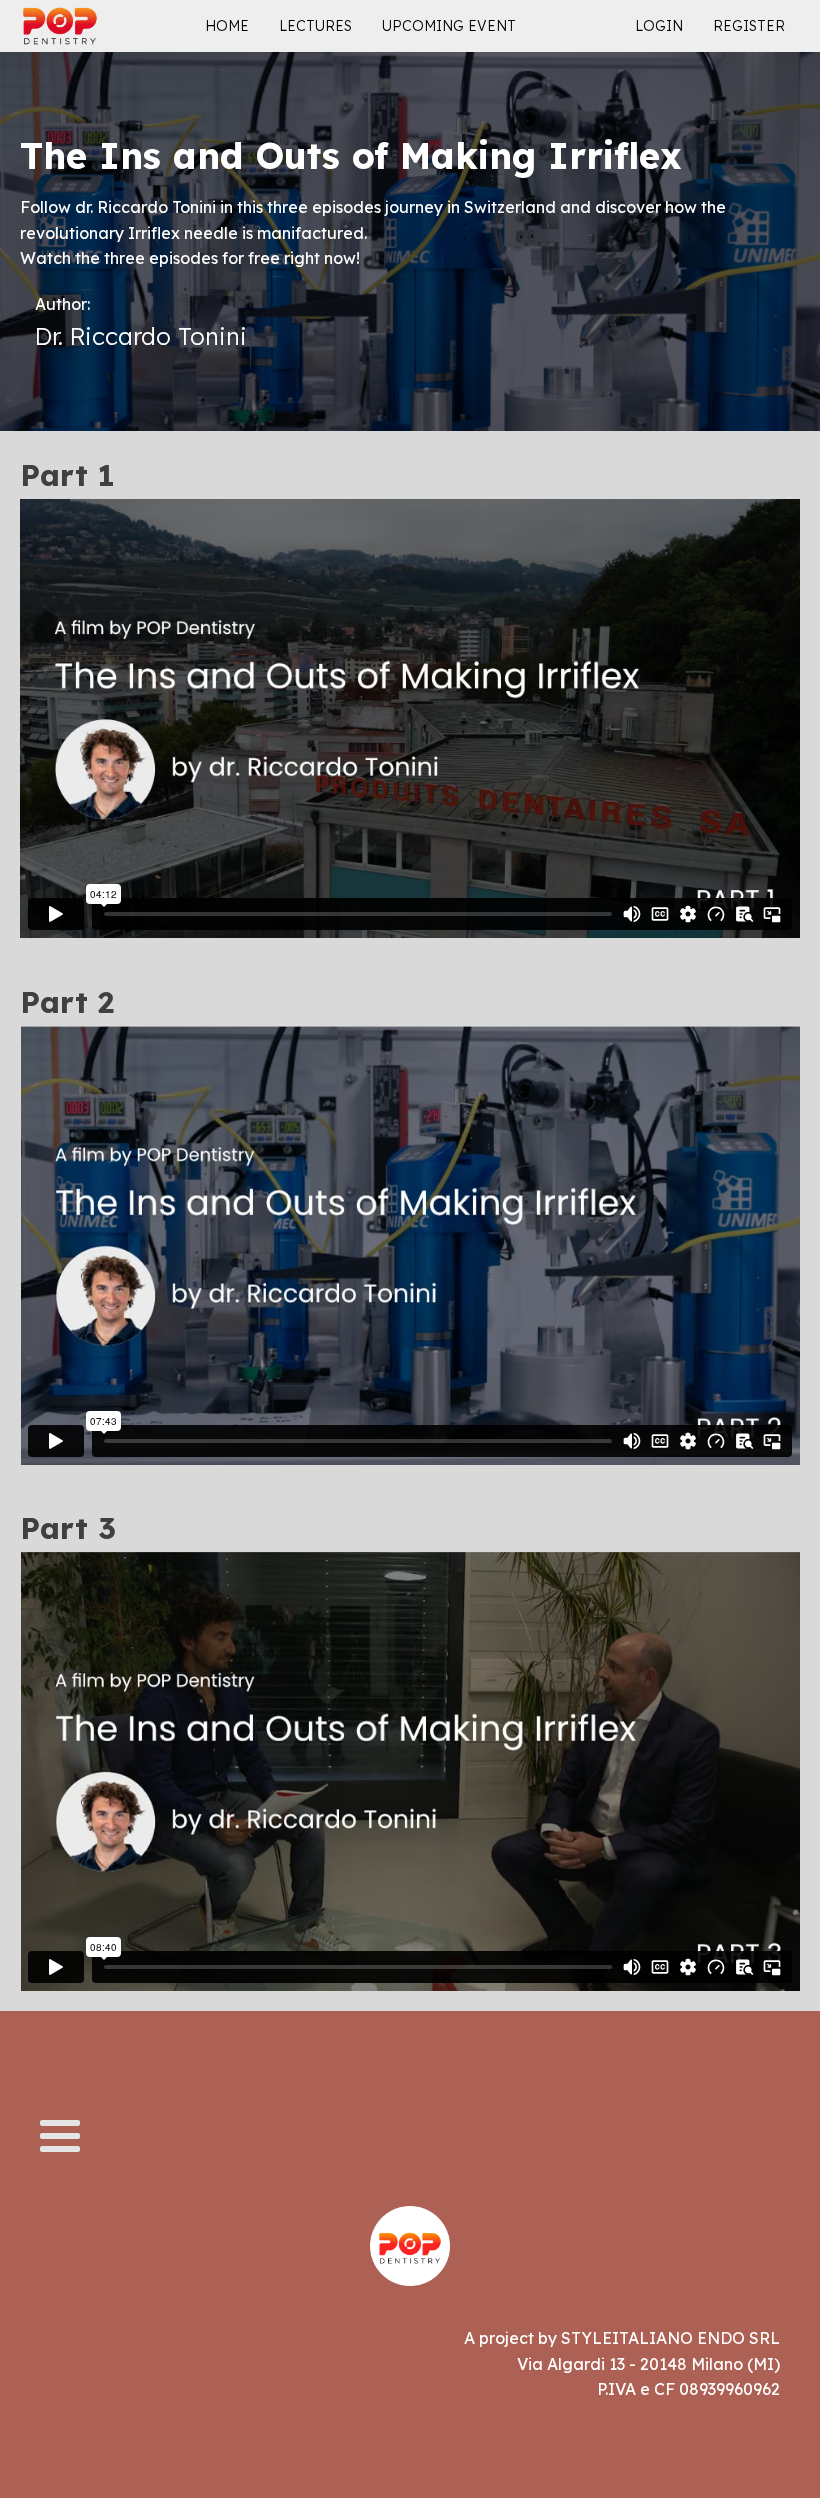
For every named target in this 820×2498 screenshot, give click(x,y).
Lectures (315, 26)
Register (749, 26)
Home (227, 26)
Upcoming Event (449, 26)
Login (659, 26)
